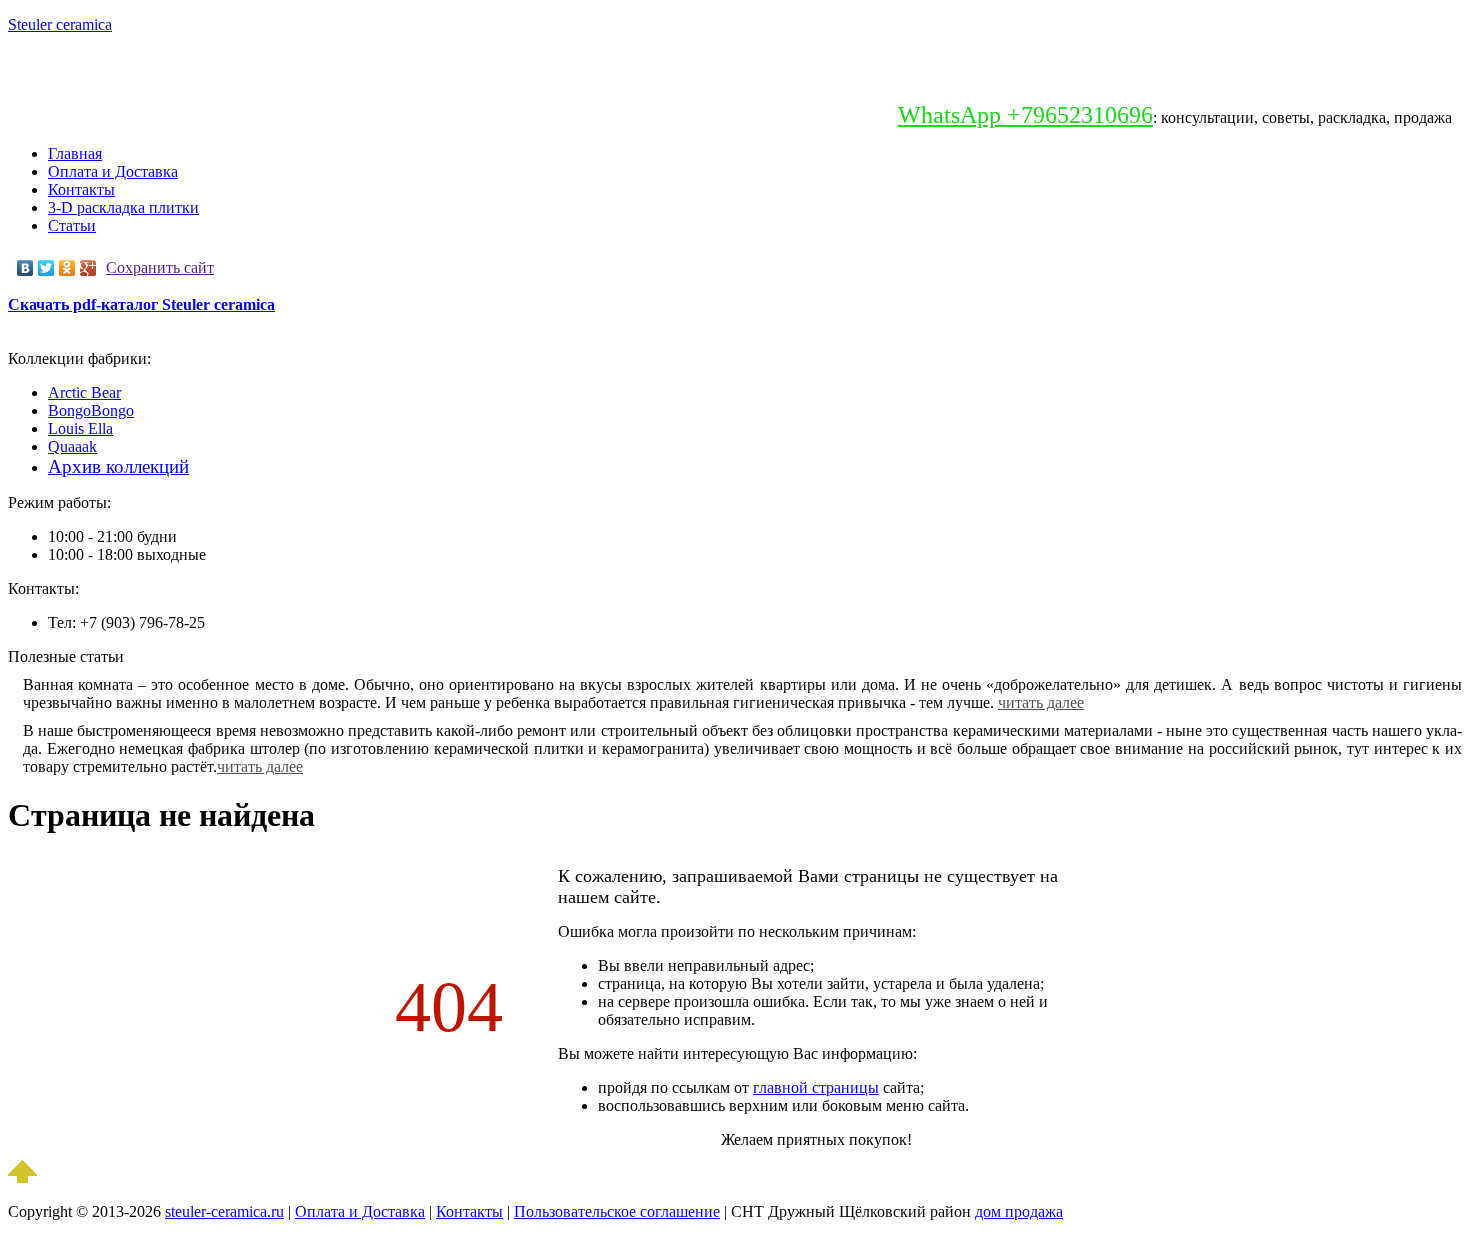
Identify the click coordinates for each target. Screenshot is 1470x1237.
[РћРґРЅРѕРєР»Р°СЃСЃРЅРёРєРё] (67, 268)
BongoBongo (91, 410)
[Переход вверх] (22, 1177)
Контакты (81, 189)
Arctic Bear (84, 392)
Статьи (72, 225)
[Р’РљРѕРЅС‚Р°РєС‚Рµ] (25, 268)
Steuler (60, 24)
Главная (75, 153)
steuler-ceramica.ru (224, 1211)
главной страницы (816, 1087)
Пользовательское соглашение (617, 1211)
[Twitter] (46, 268)
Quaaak (72, 446)
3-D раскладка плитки (123, 207)
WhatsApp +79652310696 (1025, 115)
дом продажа (1019, 1211)
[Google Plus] (88, 268)
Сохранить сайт (160, 267)
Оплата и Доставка (113, 171)
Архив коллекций (118, 466)
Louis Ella (80, 428)
